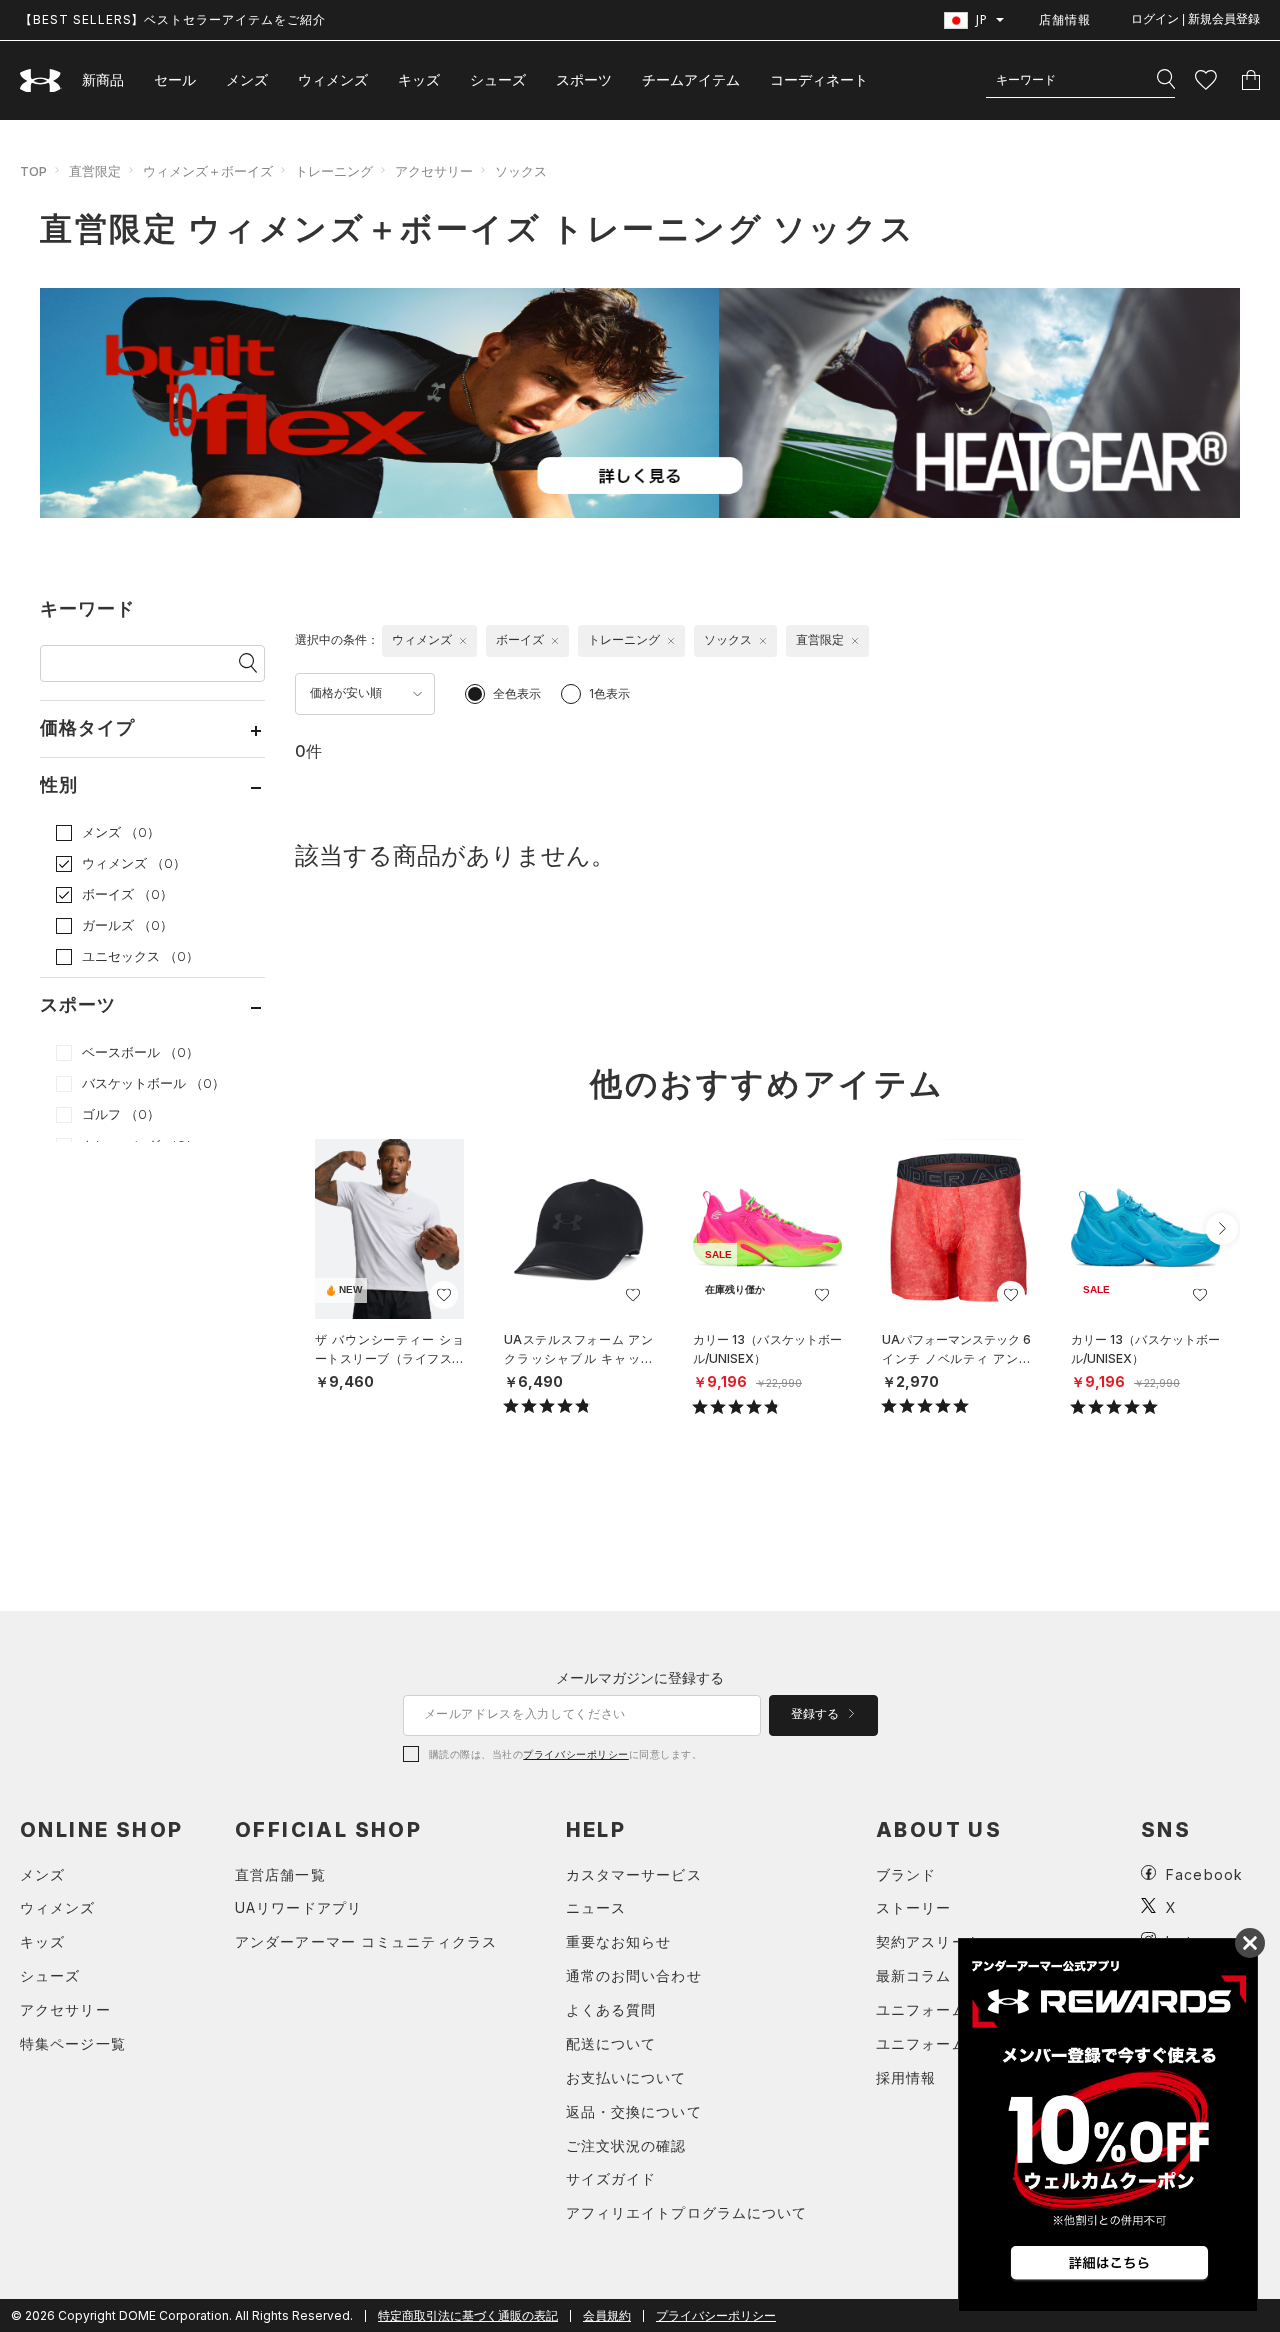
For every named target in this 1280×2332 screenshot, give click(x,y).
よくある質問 (611, 2009)
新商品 (103, 79)
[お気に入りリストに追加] (444, 1295)
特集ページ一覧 (73, 2043)
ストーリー (914, 1907)
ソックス (521, 171)
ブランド (906, 1874)
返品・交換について (634, 2111)
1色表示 (609, 693)
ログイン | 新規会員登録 (1195, 19)
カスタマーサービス (634, 1874)
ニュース (596, 1907)
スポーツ (584, 79)
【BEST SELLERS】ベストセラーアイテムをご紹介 (173, 19)
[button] (1222, 1229)
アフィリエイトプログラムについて (687, 2212)
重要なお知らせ (619, 1941)
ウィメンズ (333, 79)
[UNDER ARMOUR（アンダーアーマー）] (41, 80)
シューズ (498, 79)
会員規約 (607, 2315)
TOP (33, 171)
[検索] (1166, 80)
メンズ (247, 79)
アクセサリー (434, 171)
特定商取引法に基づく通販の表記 (468, 2315)
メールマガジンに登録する (640, 1677)
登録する (816, 1714)
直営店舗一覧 (280, 1874)
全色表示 (517, 693)
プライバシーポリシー (575, 1754)
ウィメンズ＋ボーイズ (208, 171)
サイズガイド (611, 2178)
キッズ (419, 79)
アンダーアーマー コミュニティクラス (366, 1941)
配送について (611, 2043)
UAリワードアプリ (298, 1907)
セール (175, 79)
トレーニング (334, 171)
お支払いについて (626, 2077)
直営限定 (95, 171)
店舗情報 (1065, 19)
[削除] (463, 641)
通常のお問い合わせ (634, 1975)
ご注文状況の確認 (626, 2145)
